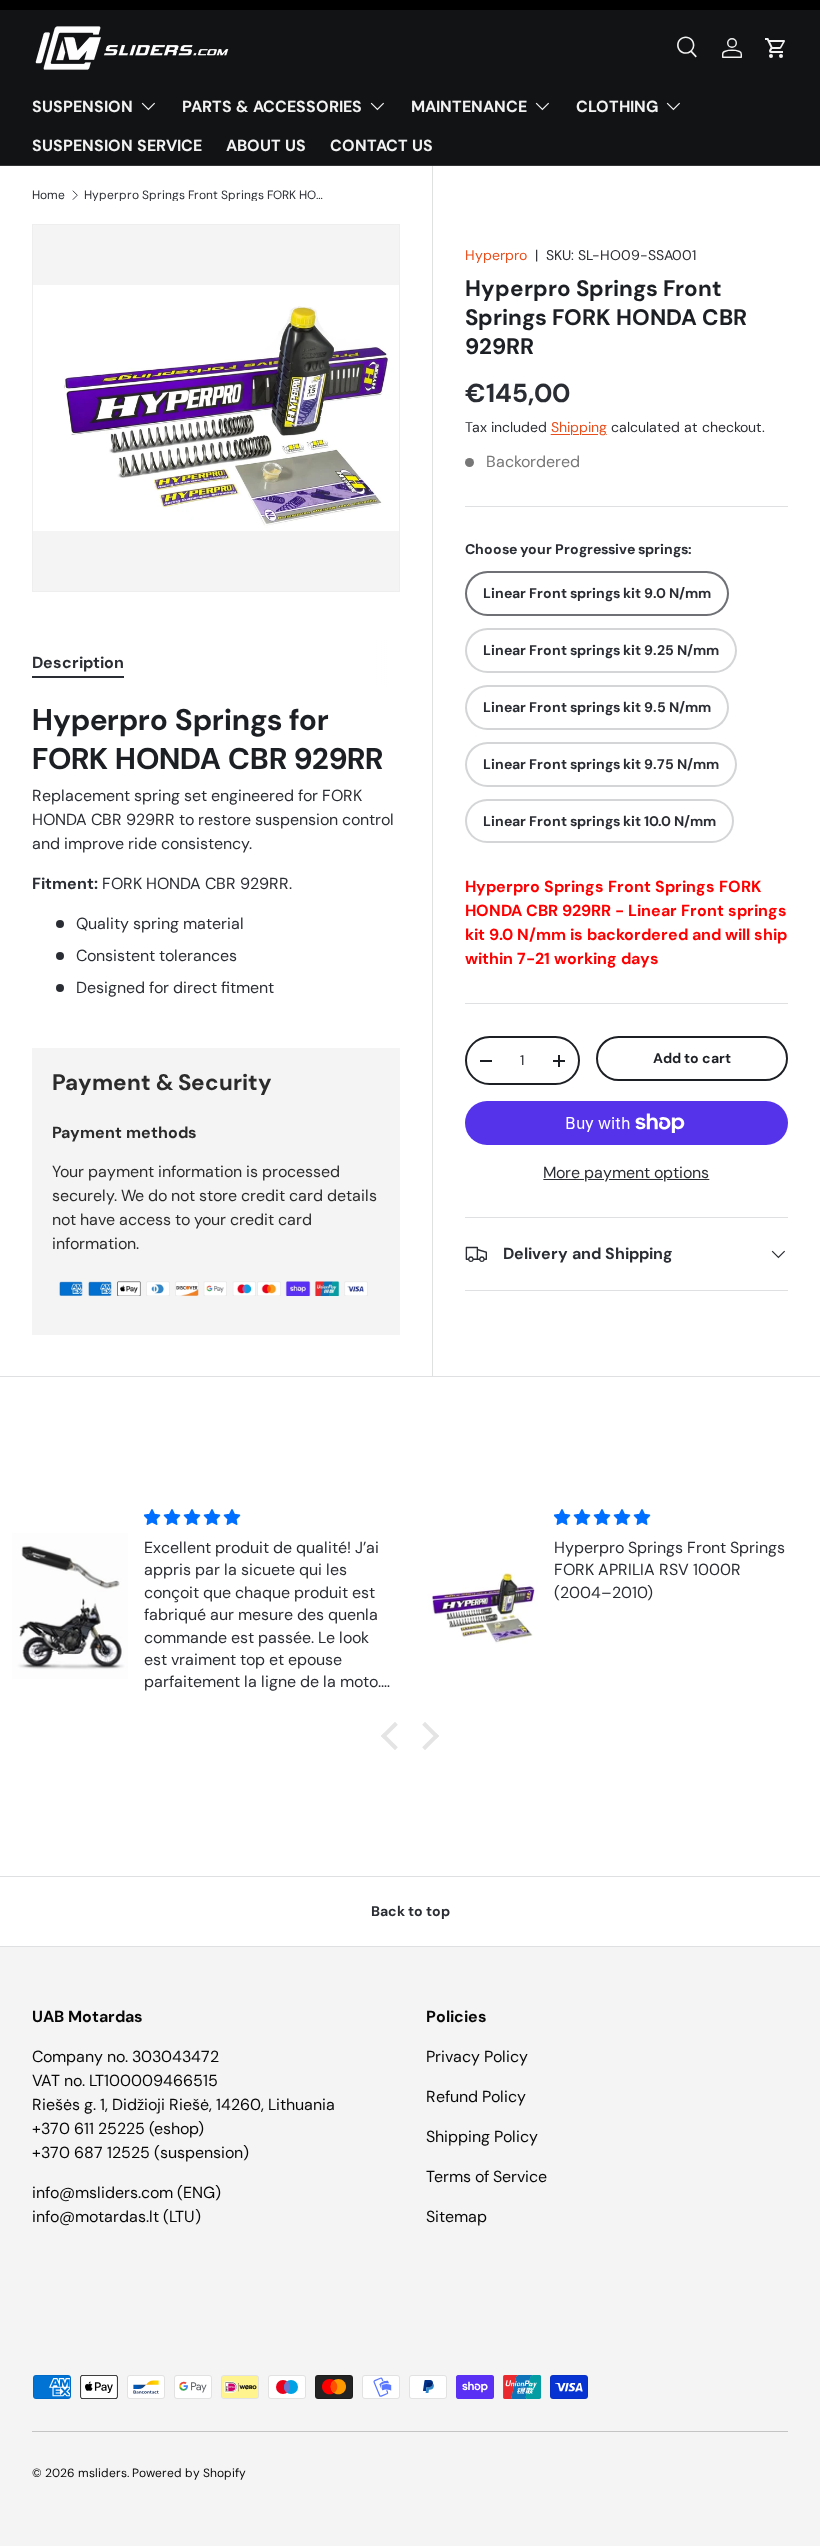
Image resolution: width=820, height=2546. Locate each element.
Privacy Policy (477, 2056)
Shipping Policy (482, 2136)
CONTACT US (381, 145)
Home (48, 195)
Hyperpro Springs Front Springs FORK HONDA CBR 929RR (204, 195)
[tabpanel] (216, 851)
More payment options (626, 1172)
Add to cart (692, 1058)
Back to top (410, 1911)
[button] (776, 48)
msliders (102, 2473)
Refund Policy (476, 2096)
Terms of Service (486, 2176)
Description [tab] (78, 662)
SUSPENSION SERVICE (117, 145)
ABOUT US (266, 145)
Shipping (579, 427)
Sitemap (456, 2216)
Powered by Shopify (189, 2473)
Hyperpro (496, 255)
